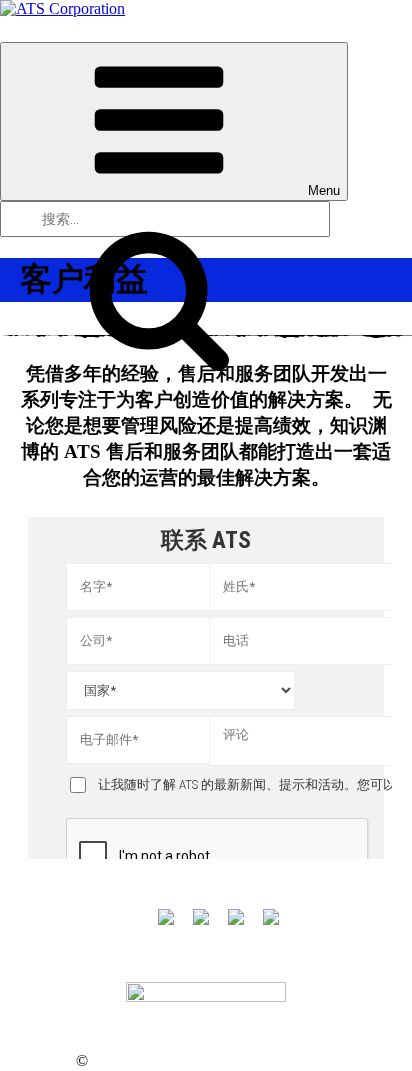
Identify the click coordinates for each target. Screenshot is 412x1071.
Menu (324, 190)
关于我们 (152, 954)
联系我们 (286, 954)
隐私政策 (46, 1061)
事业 (219, 954)
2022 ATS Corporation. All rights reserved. (212, 1061)
